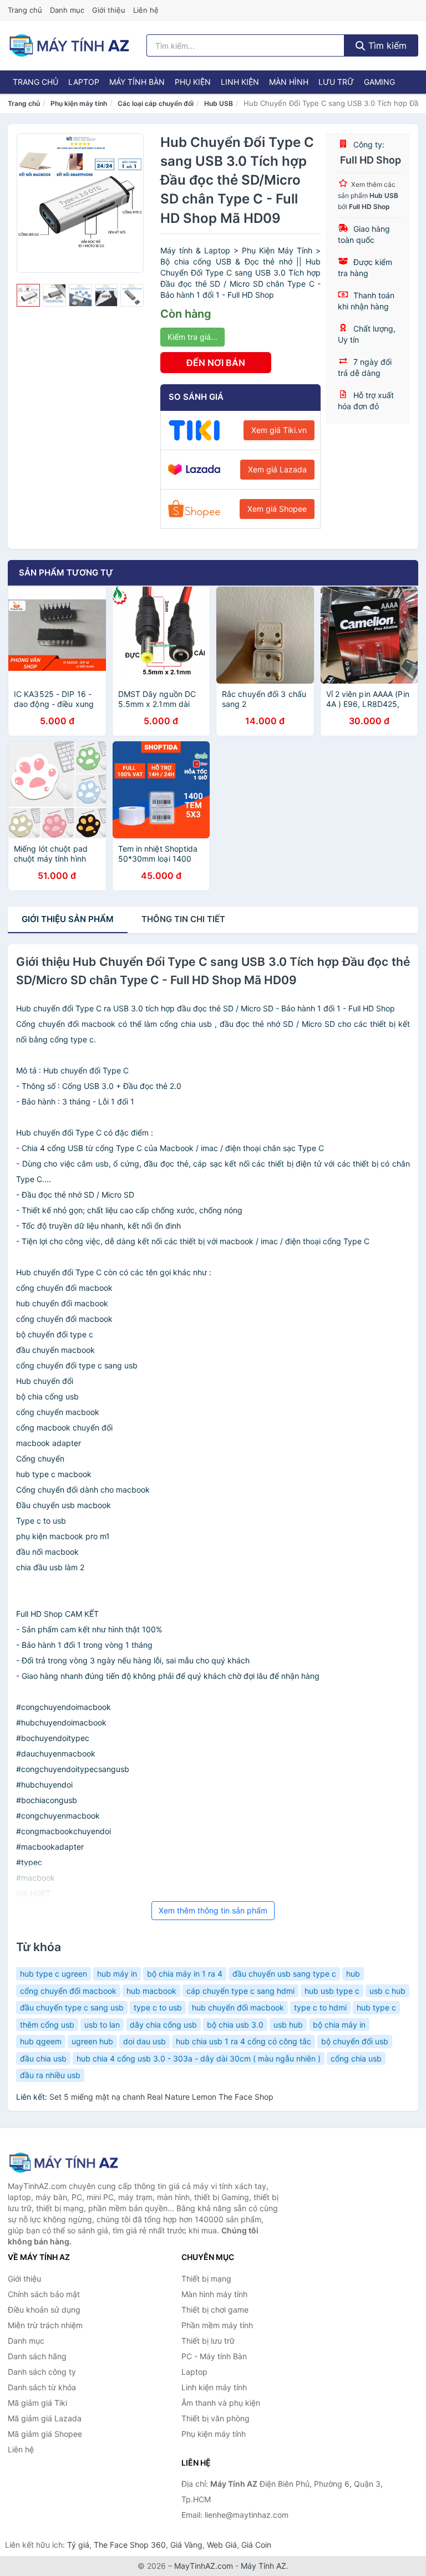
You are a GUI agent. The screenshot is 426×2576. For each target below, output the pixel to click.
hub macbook (151, 1991)
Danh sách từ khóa (42, 2387)
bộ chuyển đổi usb (355, 2041)
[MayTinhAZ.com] (69, 45)
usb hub (288, 2025)
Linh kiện (240, 82)
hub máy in (117, 1974)
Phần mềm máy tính (217, 2325)
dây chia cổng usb (163, 2025)
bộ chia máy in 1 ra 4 (185, 1974)
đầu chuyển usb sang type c (284, 1974)
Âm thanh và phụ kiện (221, 2403)
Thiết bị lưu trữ (208, 2341)
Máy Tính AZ (263, 2566)
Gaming (379, 82)
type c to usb (158, 2007)
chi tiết (183, 919)
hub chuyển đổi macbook (238, 2007)
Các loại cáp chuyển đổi (156, 103)
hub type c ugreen (54, 1974)
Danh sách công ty (42, 2372)
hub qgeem (41, 2041)
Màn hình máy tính (214, 2294)
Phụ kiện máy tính (79, 103)
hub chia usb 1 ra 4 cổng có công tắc (244, 2041)
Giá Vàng (186, 2545)
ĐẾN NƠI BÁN (216, 363)
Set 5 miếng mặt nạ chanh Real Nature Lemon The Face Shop (161, 2097)
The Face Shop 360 (130, 2545)
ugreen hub (92, 2041)
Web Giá (222, 2545)
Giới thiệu (109, 10)
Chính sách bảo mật (44, 2294)
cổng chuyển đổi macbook (68, 1991)
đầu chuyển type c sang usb (72, 2007)
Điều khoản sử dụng (44, 2310)
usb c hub (387, 1991)
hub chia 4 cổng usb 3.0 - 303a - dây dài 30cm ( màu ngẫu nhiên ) (199, 2058)
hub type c (376, 2007)
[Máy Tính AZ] (63, 2163)
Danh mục (67, 10)
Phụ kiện (193, 82)
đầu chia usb (43, 2058)
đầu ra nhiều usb (50, 2075)
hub (353, 1974)
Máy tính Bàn (137, 82)
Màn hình (289, 82)
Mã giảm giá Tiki (37, 2403)
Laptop (84, 82)
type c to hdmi (320, 2007)
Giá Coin (256, 2545)
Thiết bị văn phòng (215, 2418)
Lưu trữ (336, 82)
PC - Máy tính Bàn (214, 2356)
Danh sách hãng (37, 2356)
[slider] (28, 296)
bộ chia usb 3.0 (235, 2025)
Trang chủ (25, 10)
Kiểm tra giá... (192, 337)
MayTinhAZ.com (204, 2566)
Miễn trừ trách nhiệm (45, 2325)
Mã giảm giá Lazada (45, 2418)
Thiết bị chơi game (215, 2310)
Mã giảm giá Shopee (45, 2434)
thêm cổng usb (47, 2025)
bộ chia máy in (339, 2025)
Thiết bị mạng (206, 2279)
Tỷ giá (78, 2545)
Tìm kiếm (386, 45)
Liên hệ (146, 10)
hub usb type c (332, 1991)
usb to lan (102, 2025)
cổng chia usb (356, 2058)
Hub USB (219, 103)
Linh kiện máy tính (214, 2387)
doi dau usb (144, 2041)
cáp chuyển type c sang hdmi (240, 1991)
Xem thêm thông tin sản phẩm (213, 1910)
